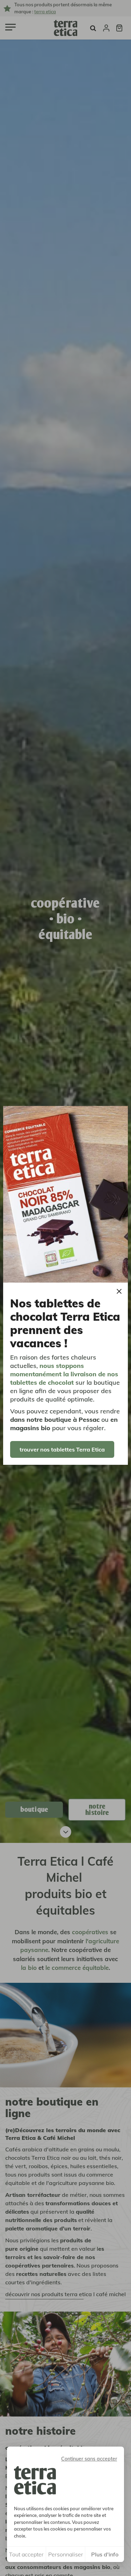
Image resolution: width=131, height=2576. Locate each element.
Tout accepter (26, 2554)
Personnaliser (66, 2554)
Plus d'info (105, 2554)
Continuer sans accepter (89, 2459)
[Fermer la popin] (119, 1291)
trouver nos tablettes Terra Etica (62, 1449)
